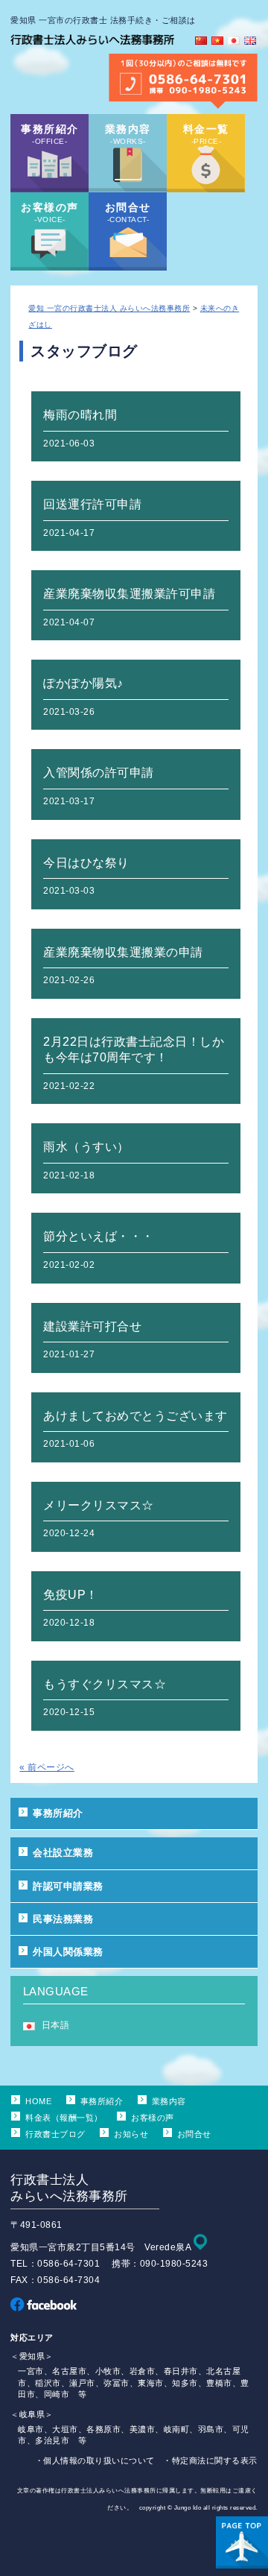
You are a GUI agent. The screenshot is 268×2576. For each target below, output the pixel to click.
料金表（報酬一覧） (64, 2118)
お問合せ (194, 2134)
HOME (38, 2101)
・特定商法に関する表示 (210, 2460)
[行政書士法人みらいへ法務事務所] (92, 45)
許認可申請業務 (68, 1886)
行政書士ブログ (55, 2134)
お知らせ (131, 2134)
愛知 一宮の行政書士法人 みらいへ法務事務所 (109, 308)
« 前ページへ (47, 1767)
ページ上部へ (242, 2542)
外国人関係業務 (68, 1952)
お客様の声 (152, 2118)
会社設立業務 (63, 1853)
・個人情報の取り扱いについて (95, 2460)
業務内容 (169, 2101)
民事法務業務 (63, 1919)
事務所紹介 (58, 1813)
